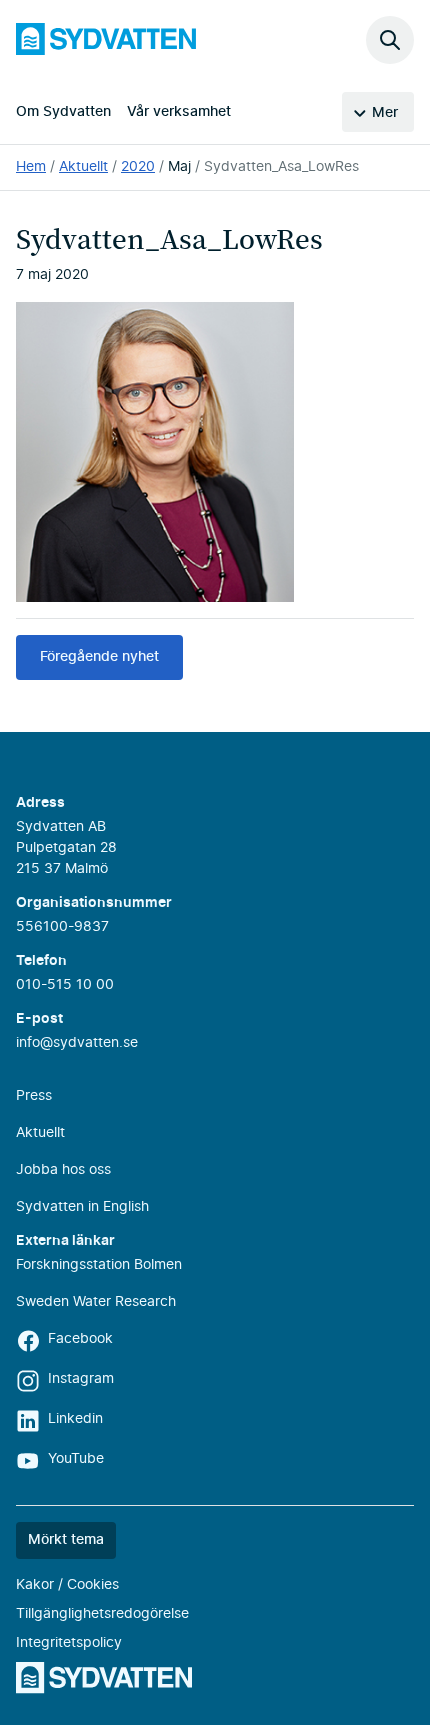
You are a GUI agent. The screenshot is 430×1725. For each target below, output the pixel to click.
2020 (138, 167)
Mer (385, 113)
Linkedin (75, 1419)
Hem (31, 167)
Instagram (81, 1379)
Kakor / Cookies (67, 1585)
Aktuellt (83, 167)
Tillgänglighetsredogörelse (102, 1614)
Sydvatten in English (82, 1207)
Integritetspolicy (69, 1643)
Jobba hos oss (63, 1170)
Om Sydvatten (63, 112)
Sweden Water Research (96, 1302)
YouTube (76, 1459)
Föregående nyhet (99, 657)
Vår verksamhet (179, 112)
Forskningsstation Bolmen (99, 1265)
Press (34, 1096)
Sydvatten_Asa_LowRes (281, 167)
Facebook (80, 1339)
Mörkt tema (66, 1540)
